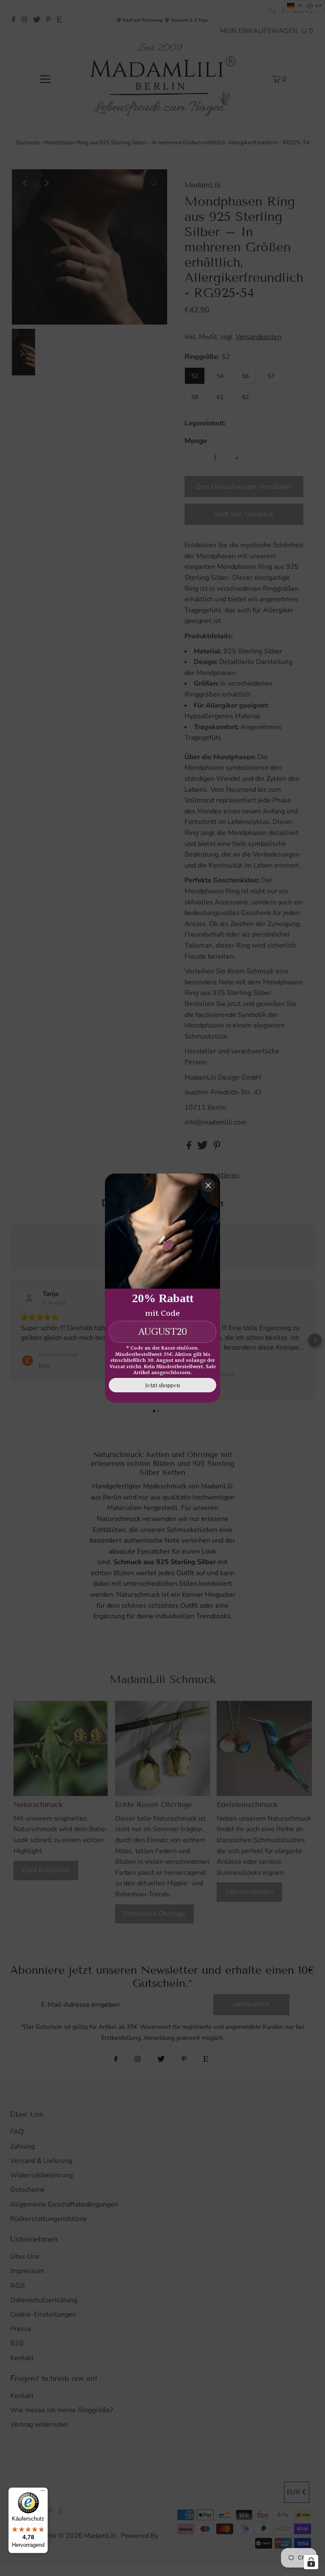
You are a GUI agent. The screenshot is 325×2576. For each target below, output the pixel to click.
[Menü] (43, 2493)
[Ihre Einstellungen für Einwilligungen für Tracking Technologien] (311, 2562)
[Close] (208, 1185)
